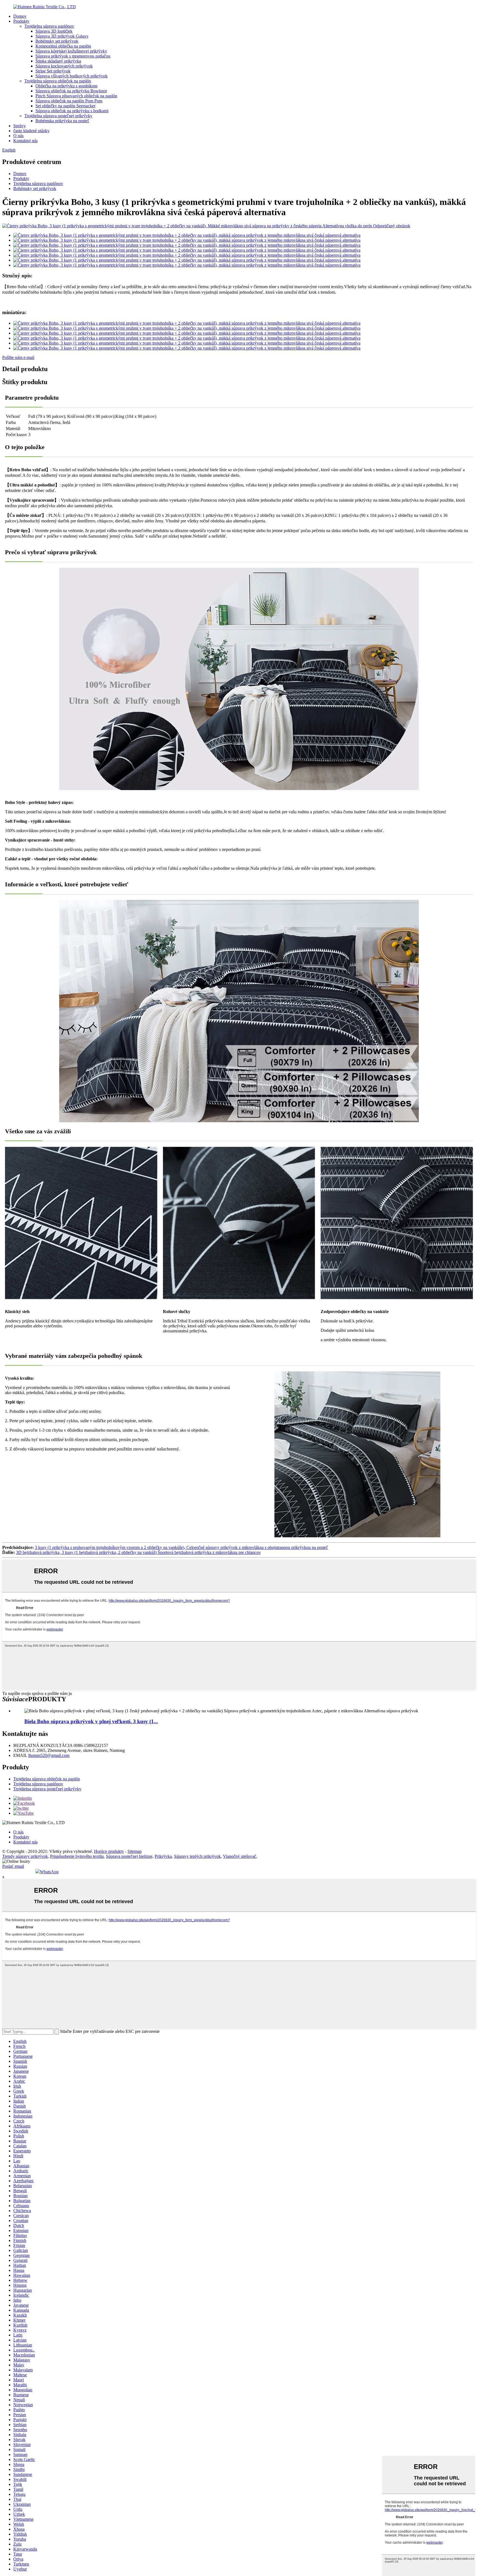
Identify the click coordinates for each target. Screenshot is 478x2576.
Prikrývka (163, 1856)
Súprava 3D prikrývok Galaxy (62, 36)
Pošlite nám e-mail (18, 357)
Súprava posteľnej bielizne (129, 1856)
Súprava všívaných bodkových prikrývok (72, 76)
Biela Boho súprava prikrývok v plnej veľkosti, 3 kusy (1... (91, 1721)
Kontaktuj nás (25, 141)
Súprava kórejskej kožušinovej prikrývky (71, 51)
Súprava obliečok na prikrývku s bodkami (72, 111)
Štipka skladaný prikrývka (58, 61)
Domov (20, 16)
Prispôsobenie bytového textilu (77, 1856)
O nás (18, 136)
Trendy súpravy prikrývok (25, 1856)
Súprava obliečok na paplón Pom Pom (69, 101)
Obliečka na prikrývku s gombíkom (66, 86)
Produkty (21, 21)
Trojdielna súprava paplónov (49, 26)
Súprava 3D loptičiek (54, 31)
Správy (20, 126)
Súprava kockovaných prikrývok (64, 66)
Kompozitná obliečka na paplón (63, 46)
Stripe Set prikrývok (53, 71)
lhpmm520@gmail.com (49, 1755)
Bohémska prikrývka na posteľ (62, 121)
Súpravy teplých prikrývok (197, 1856)
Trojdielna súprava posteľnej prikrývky (58, 116)
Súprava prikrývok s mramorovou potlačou (73, 56)
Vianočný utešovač (240, 1856)
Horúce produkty (109, 1851)
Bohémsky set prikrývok (57, 41)
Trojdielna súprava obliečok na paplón (58, 81)
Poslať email (13, 1866)
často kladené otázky (31, 131)
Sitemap (135, 1851)
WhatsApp (49, 1872)
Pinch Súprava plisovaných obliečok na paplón (76, 96)
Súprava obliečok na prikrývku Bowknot (71, 91)
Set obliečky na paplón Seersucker (65, 106)
